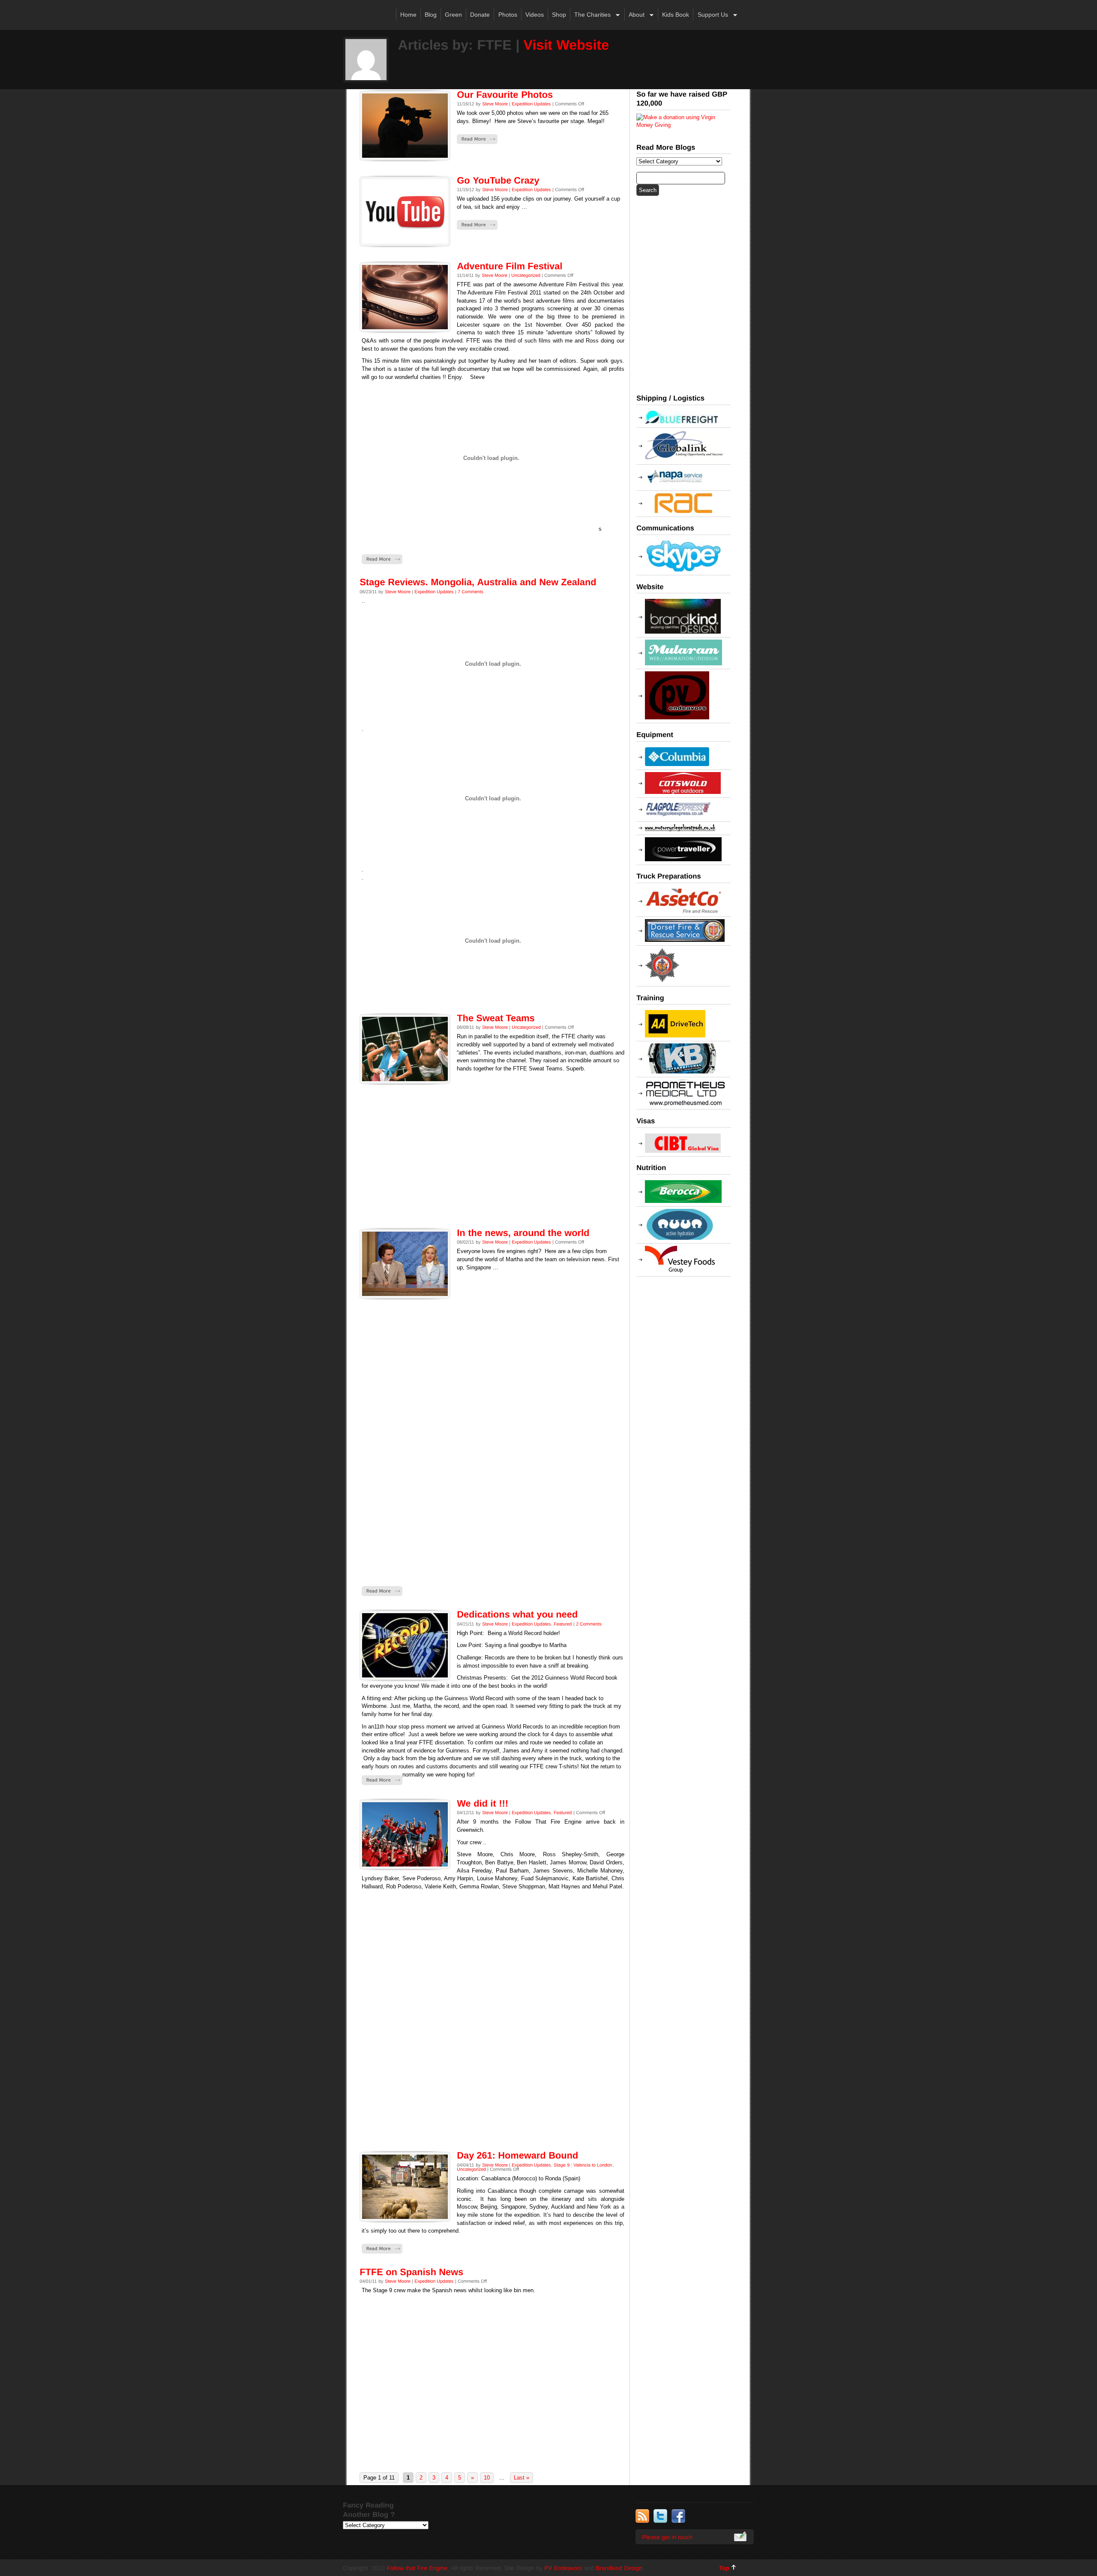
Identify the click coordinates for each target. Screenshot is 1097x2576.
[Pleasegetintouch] (695, 2537)
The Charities (590, 15)
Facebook (678, 2516)
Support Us (710, 15)
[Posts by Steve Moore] (495, 104)
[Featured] (563, 1623)
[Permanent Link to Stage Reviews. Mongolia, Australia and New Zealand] (478, 582)
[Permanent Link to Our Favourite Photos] (505, 94)
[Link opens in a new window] (683, 125)
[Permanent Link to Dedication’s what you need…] (517, 1614)
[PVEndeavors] (563, 2567)
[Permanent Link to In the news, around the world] (523, 1232)
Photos (508, 15)
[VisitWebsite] (566, 44)
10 (487, 2478)
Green (453, 15)
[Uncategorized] (526, 275)
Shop (559, 15)
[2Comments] (589, 1623)
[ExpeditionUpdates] (531, 104)
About (635, 15)
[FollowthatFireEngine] (417, 2567)
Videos (535, 15)
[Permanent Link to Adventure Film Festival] (510, 266)
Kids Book (676, 15)
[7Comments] (471, 591)
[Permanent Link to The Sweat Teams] (496, 1018)
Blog (431, 15)
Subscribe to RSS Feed (642, 2516)
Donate (480, 15)
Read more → (477, 139)
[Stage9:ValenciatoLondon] (583, 2165)
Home (408, 15)
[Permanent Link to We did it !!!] (483, 1803)
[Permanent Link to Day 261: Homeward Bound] (517, 2155)
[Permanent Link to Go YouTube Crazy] (498, 180)
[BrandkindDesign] (619, 2567)
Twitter (660, 2516)
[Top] (727, 2567)
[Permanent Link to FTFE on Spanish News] (411, 2272)
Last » (522, 2478)
